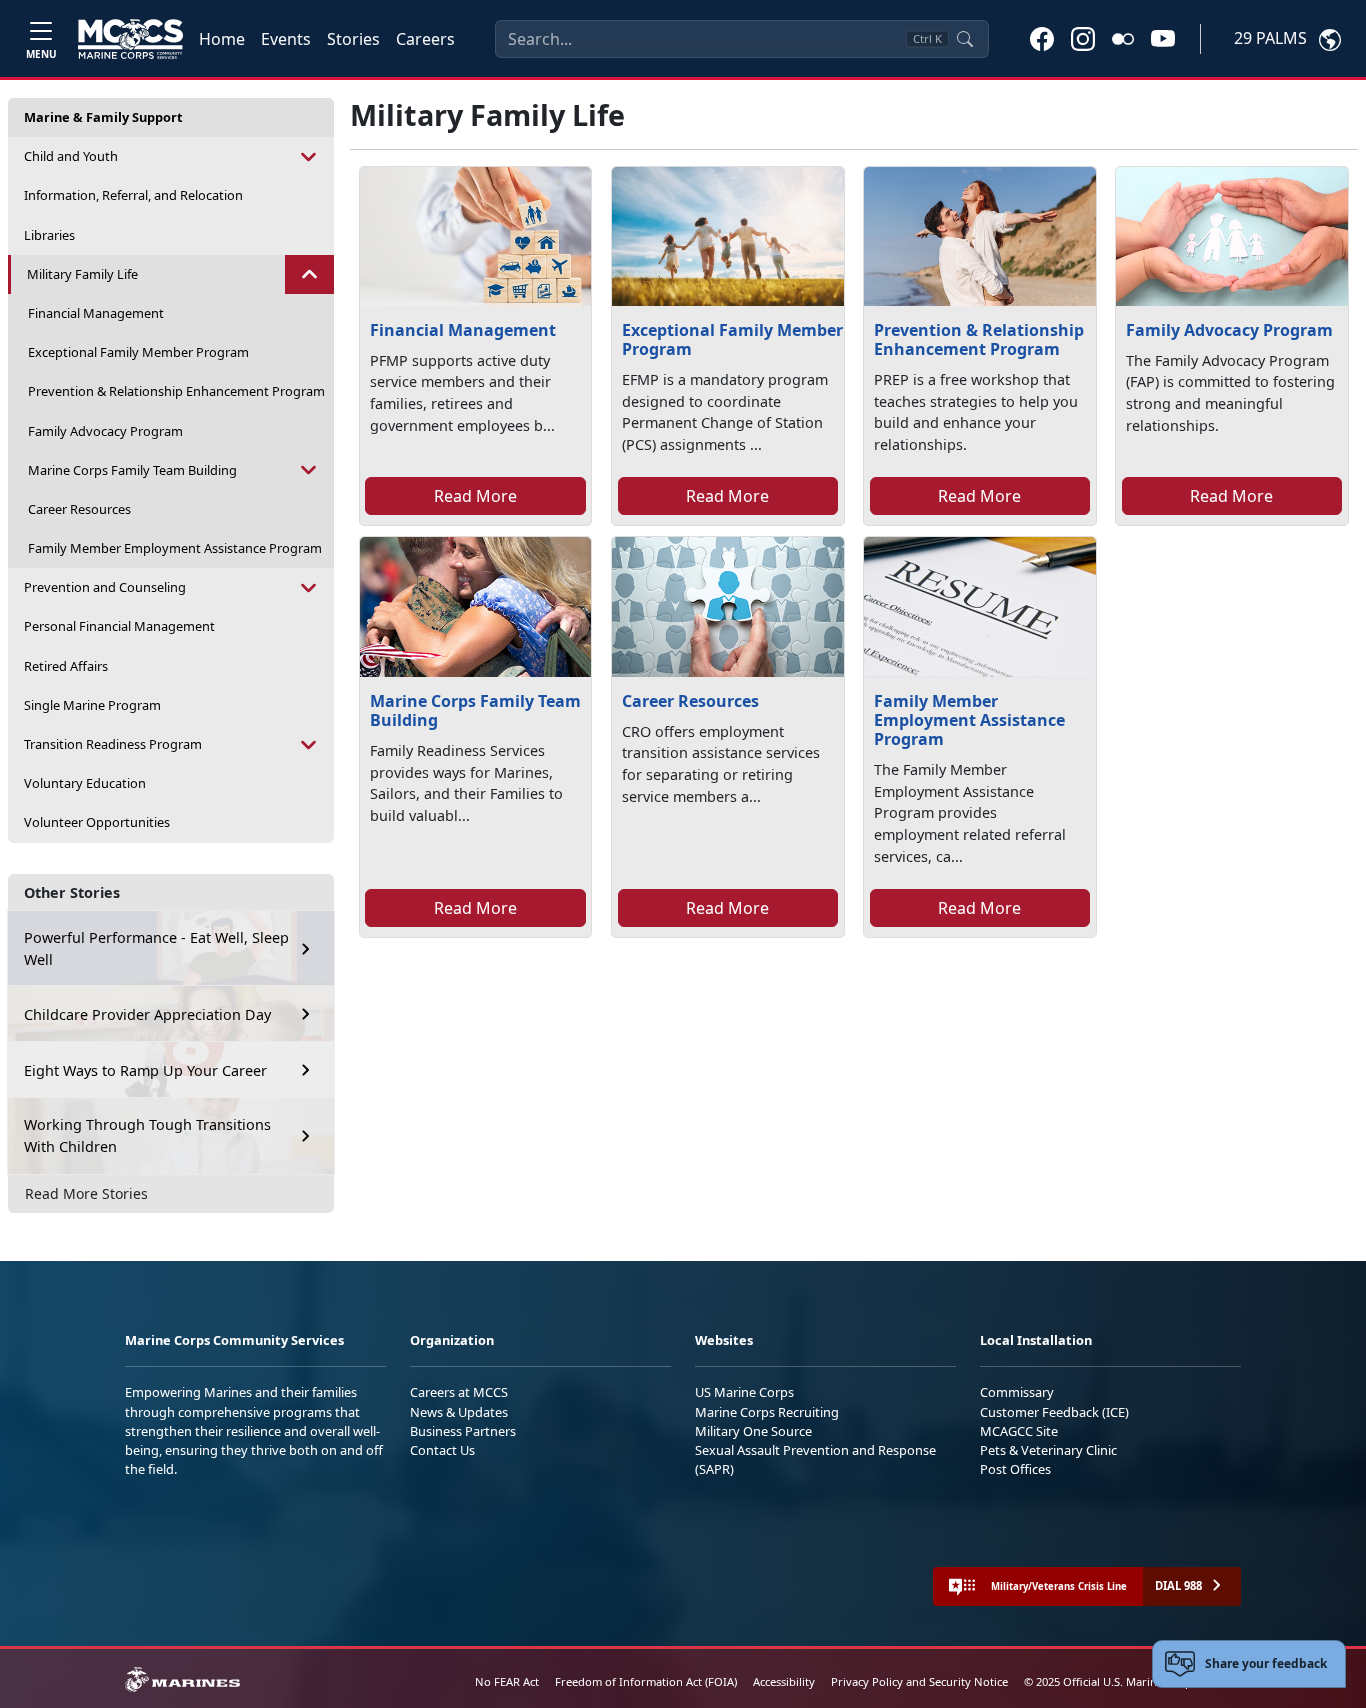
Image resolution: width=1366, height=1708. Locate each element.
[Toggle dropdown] (309, 156)
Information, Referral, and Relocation (133, 195)
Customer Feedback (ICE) (1054, 1412)
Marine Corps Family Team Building (132, 470)
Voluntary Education (85, 783)
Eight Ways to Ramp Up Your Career (145, 1070)
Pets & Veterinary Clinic (1048, 1450)
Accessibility (784, 1681)
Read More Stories (86, 1193)
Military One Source (753, 1431)
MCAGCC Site (1019, 1431)
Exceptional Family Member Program (138, 352)
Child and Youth (71, 156)
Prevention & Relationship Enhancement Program (176, 391)
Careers (425, 39)
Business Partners (463, 1431)
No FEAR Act (507, 1681)
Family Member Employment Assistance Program (175, 548)
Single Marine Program (92, 705)
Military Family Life (82, 274)
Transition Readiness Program (113, 744)
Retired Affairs (66, 666)
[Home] (130, 39)
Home (222, 39)
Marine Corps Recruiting (767, 1412)
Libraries (49, 235)
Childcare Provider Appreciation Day (147, 1014)
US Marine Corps (744, 1392)
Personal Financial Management (119, 626)
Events (286, 39)
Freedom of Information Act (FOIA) (646, 1681)
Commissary (1017, 1392)
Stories (353, 39)
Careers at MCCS (459, 1392)
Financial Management (96, 313)
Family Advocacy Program (105, 431)
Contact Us (442, 1450)
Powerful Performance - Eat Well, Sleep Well (156, 948)
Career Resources (79, 509)
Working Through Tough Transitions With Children (147, 1135)
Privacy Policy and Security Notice (919, 1681)
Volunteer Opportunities (97, 822)
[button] (1042, 38)
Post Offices (1015, 1469)
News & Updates (459, 1412)
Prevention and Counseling (105, 587)
